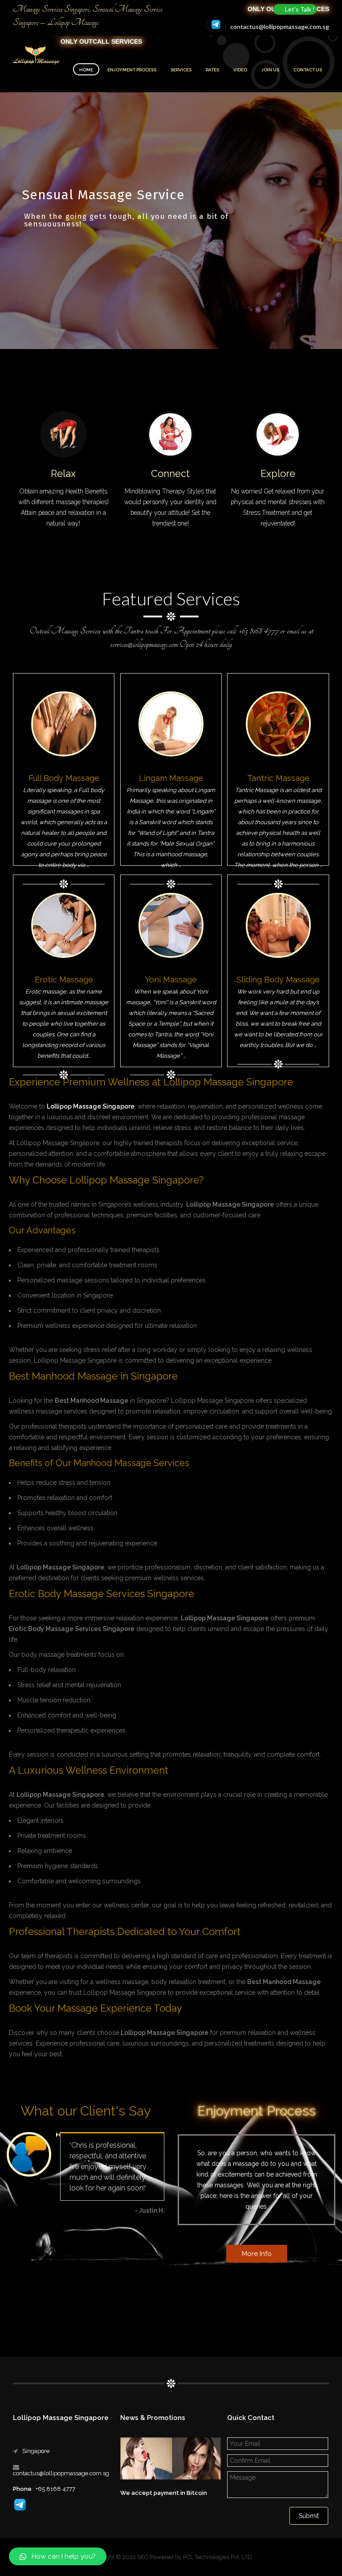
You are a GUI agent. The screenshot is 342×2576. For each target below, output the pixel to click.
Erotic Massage (64, 980)
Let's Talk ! (300, 9)
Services (181, 70)
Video (240, 70)
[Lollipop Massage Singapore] (37, 56)
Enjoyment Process (132, 70)
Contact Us (308, 70)
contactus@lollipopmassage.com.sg (280, 27)
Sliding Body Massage (278, 980)
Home (86, 70)
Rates (212, 70)
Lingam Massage (171, 778)
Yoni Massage (171, 980)
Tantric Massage (278, 778)
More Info (257, 2254)
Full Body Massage (64, 778)
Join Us (270, 70)
